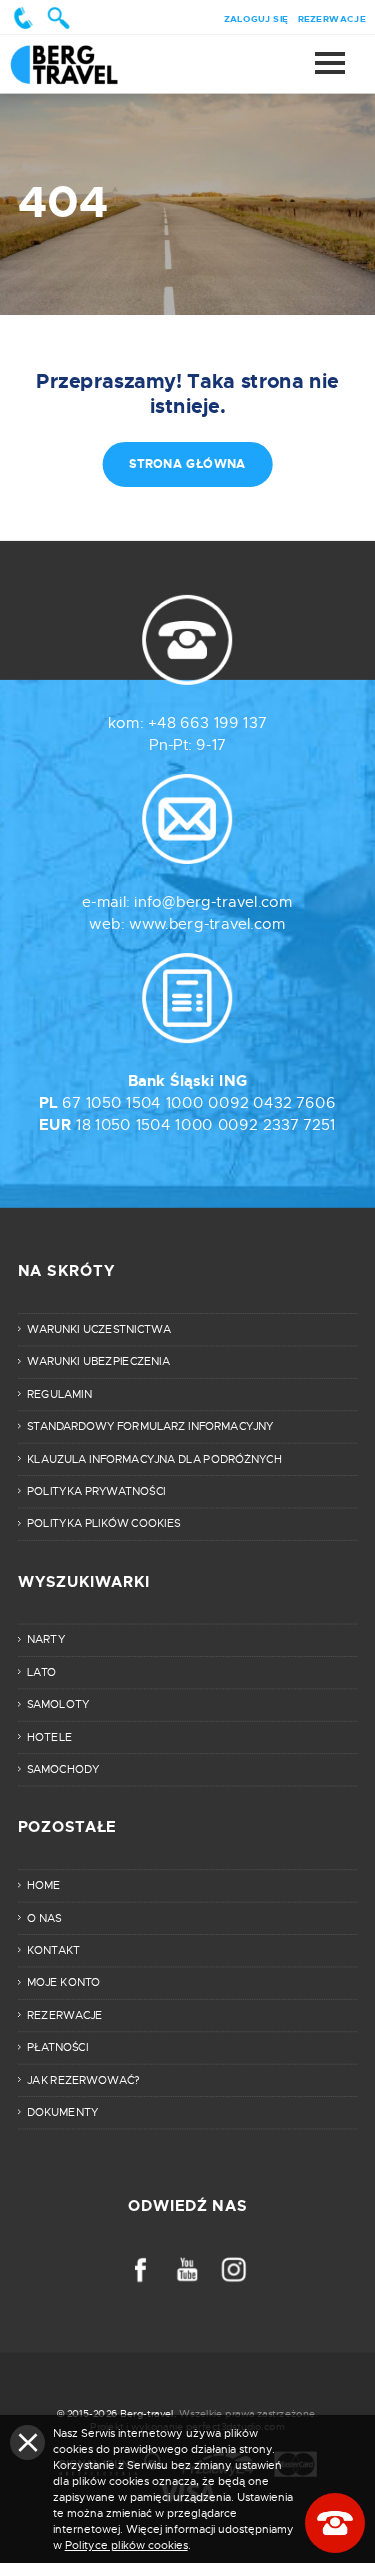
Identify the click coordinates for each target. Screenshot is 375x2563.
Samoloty (58, 1704)
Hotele (49, 1737)
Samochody (63, 1769)
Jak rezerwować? (83, 2080)
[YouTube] (187, 2269)
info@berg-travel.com (213, 902)
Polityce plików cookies (126, 2545)
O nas (44, 1918)
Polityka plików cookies (103, 1524)
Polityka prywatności (96, 1491)
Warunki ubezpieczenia (98, 1362)
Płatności (57, 2047)
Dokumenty (62, 2112)
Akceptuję (27, 2442)
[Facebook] (140, 2269)
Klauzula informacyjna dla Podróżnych (154, 1459)
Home (43, 1885)
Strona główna (83, 64)
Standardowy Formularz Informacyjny (150, 1426)
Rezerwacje (332, 18)
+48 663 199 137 (207, 723)
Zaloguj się (256, 18)
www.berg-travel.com (207, 923)
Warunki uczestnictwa (99, 1329)
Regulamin (59, 1394)
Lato (41, 1672)
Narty (46, 1640)
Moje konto (63, 1983)
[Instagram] (234, 2269)
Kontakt (53, 1950)
